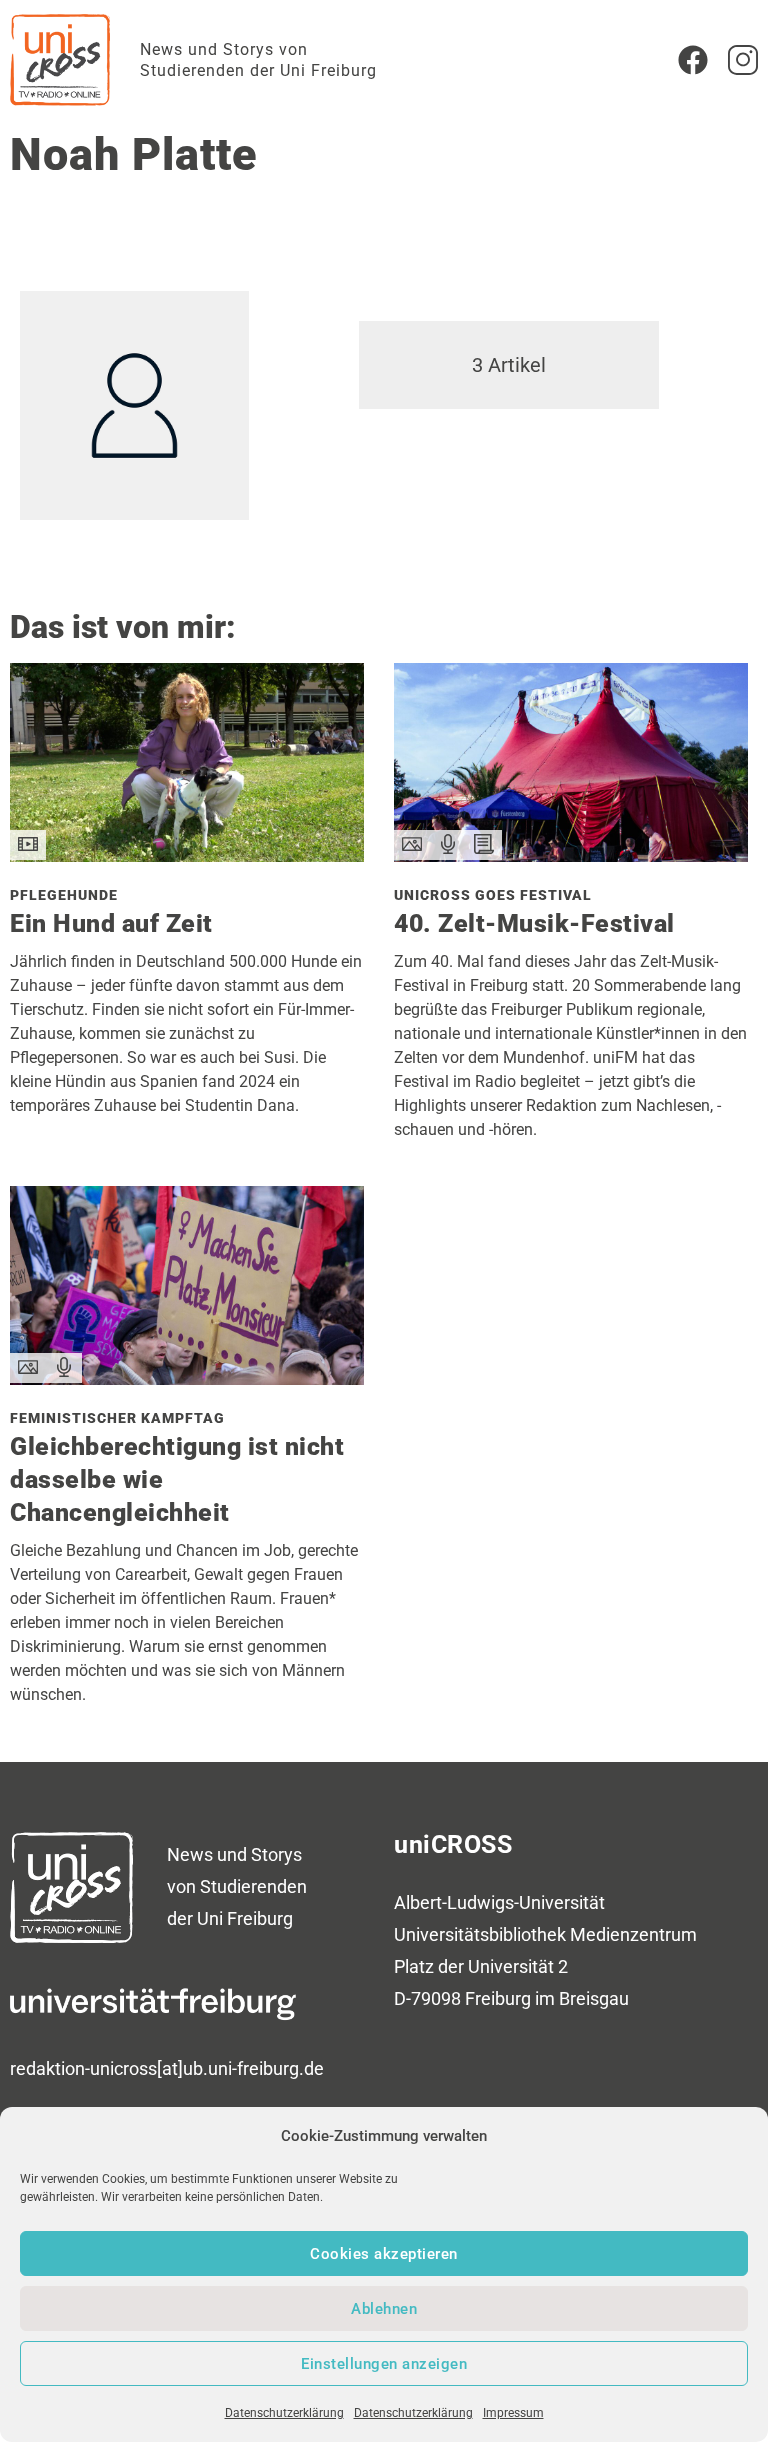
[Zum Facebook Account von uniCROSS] (693, 60)
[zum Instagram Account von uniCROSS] (743, 60)
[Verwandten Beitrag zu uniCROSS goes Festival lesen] (571, 855)
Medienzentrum (633, 1934)
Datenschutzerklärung (284, 2413)
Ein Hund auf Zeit (111, 923)
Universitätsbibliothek (480, 1934)
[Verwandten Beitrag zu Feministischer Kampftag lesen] (187, 1378)
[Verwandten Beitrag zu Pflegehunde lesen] (187, 855)
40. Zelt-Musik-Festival (534, 923)
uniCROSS (453, 1844)
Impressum (513, 2413)
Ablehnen (384, 2309)
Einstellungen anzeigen (384, 2364)
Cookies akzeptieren (384, 2254)
